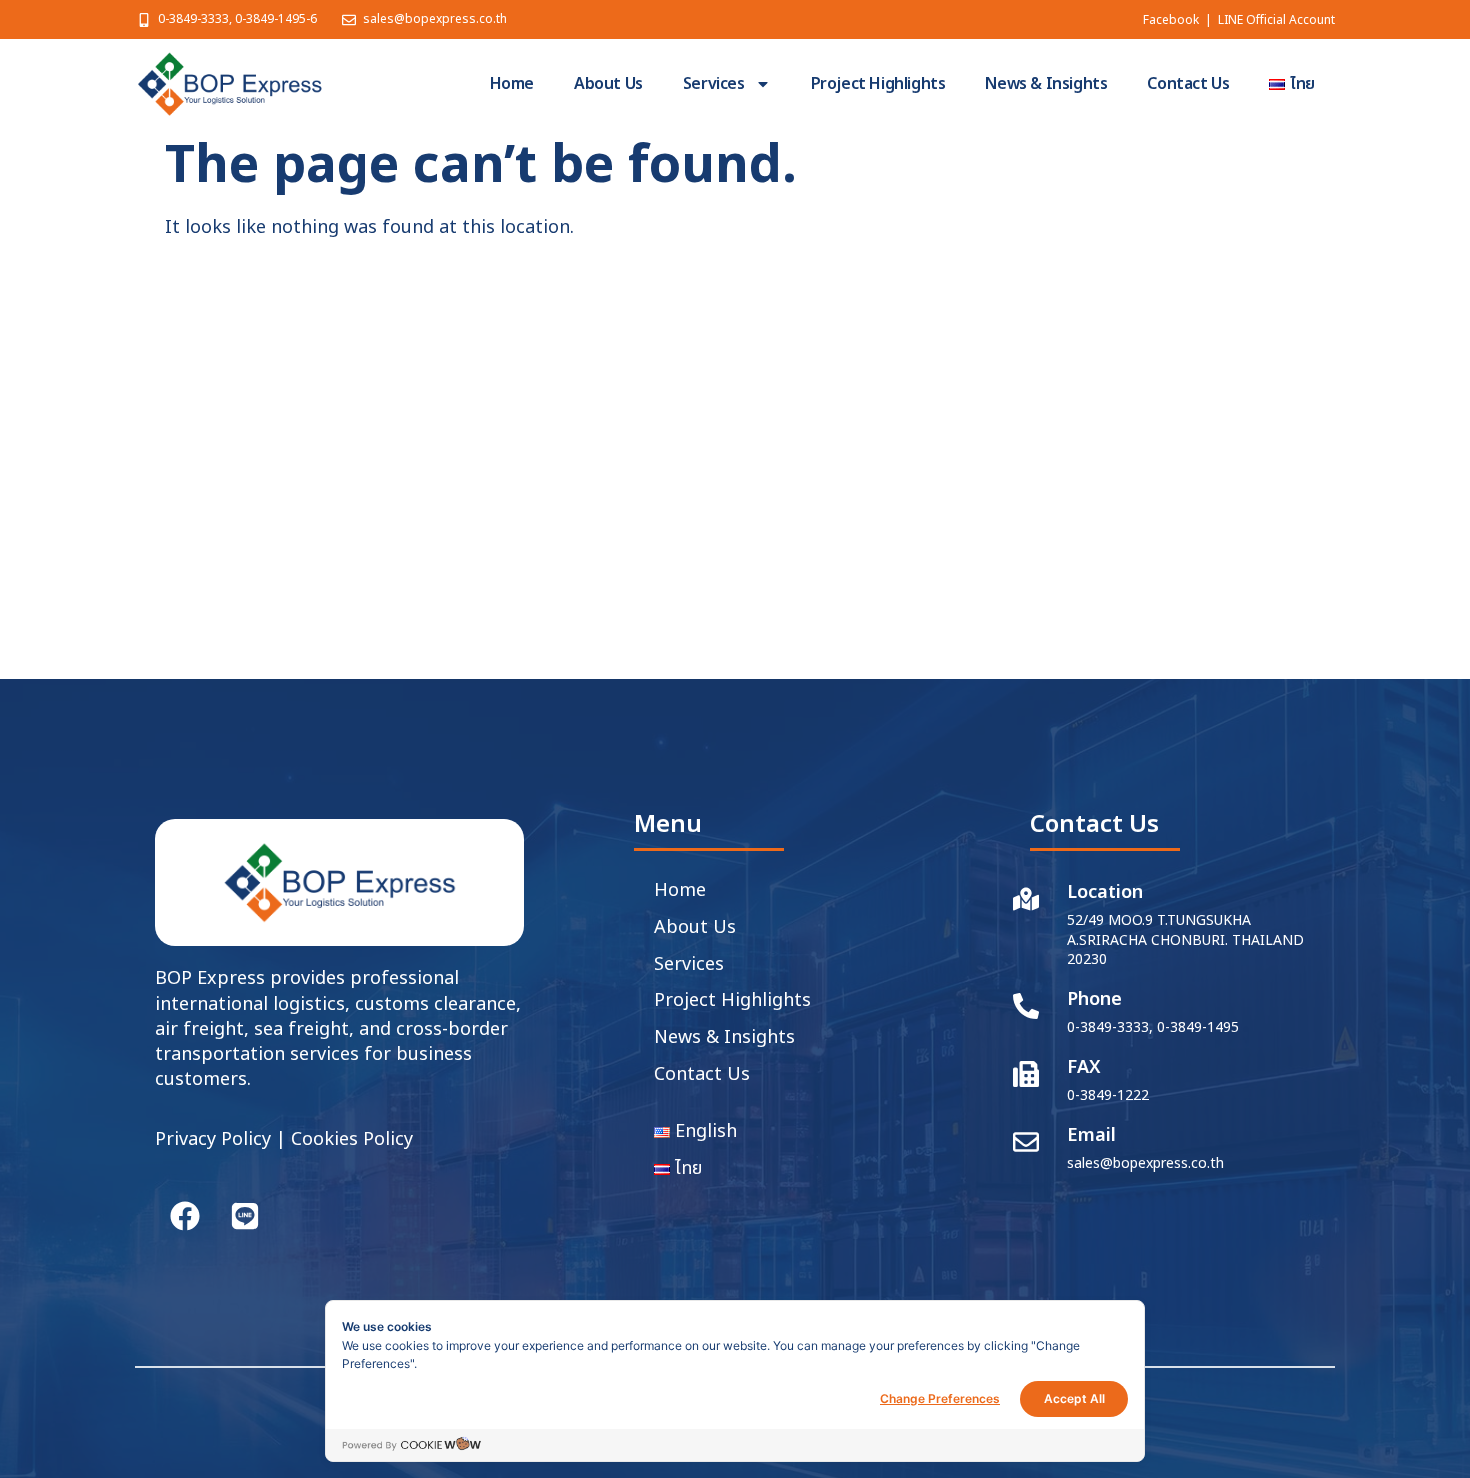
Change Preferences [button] (940, 1398)
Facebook (1171, 20)
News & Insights (1046, 84)
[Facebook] (185, 1216)
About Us (608, 84)
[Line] (245, 1216)
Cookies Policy (352, 1139)
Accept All (1074, 1398)
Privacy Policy (213, 1139)
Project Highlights (878, 84)
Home (512, 84)
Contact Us (1188, 84)
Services (714, 84)
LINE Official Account (1276, 20)
